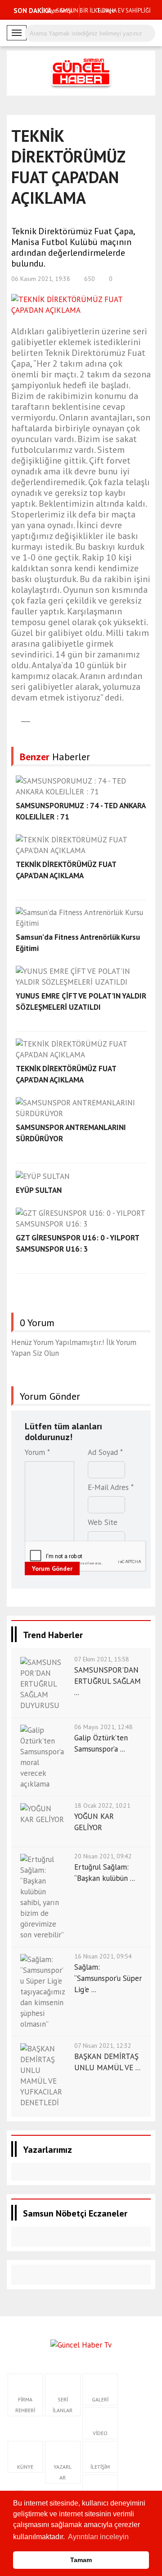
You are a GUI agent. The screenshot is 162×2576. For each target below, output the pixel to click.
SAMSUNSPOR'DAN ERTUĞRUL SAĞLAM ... (108, 1681)
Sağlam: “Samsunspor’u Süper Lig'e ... (108, 1978)
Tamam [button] (81, 2560)
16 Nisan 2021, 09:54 (103, 1956)
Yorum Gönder (52, 1568)
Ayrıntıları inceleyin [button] (98, 2537)
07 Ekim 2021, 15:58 (102, 1659)
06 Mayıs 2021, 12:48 (103, 1727)
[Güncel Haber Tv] (81, 2344)
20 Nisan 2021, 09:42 (103, 1856)
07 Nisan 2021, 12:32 (103, 2046)
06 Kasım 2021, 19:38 (41, 279)
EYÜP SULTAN (39, 1190)
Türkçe (105, 10)
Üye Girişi (60, 10)
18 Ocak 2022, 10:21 (102, 1805)
